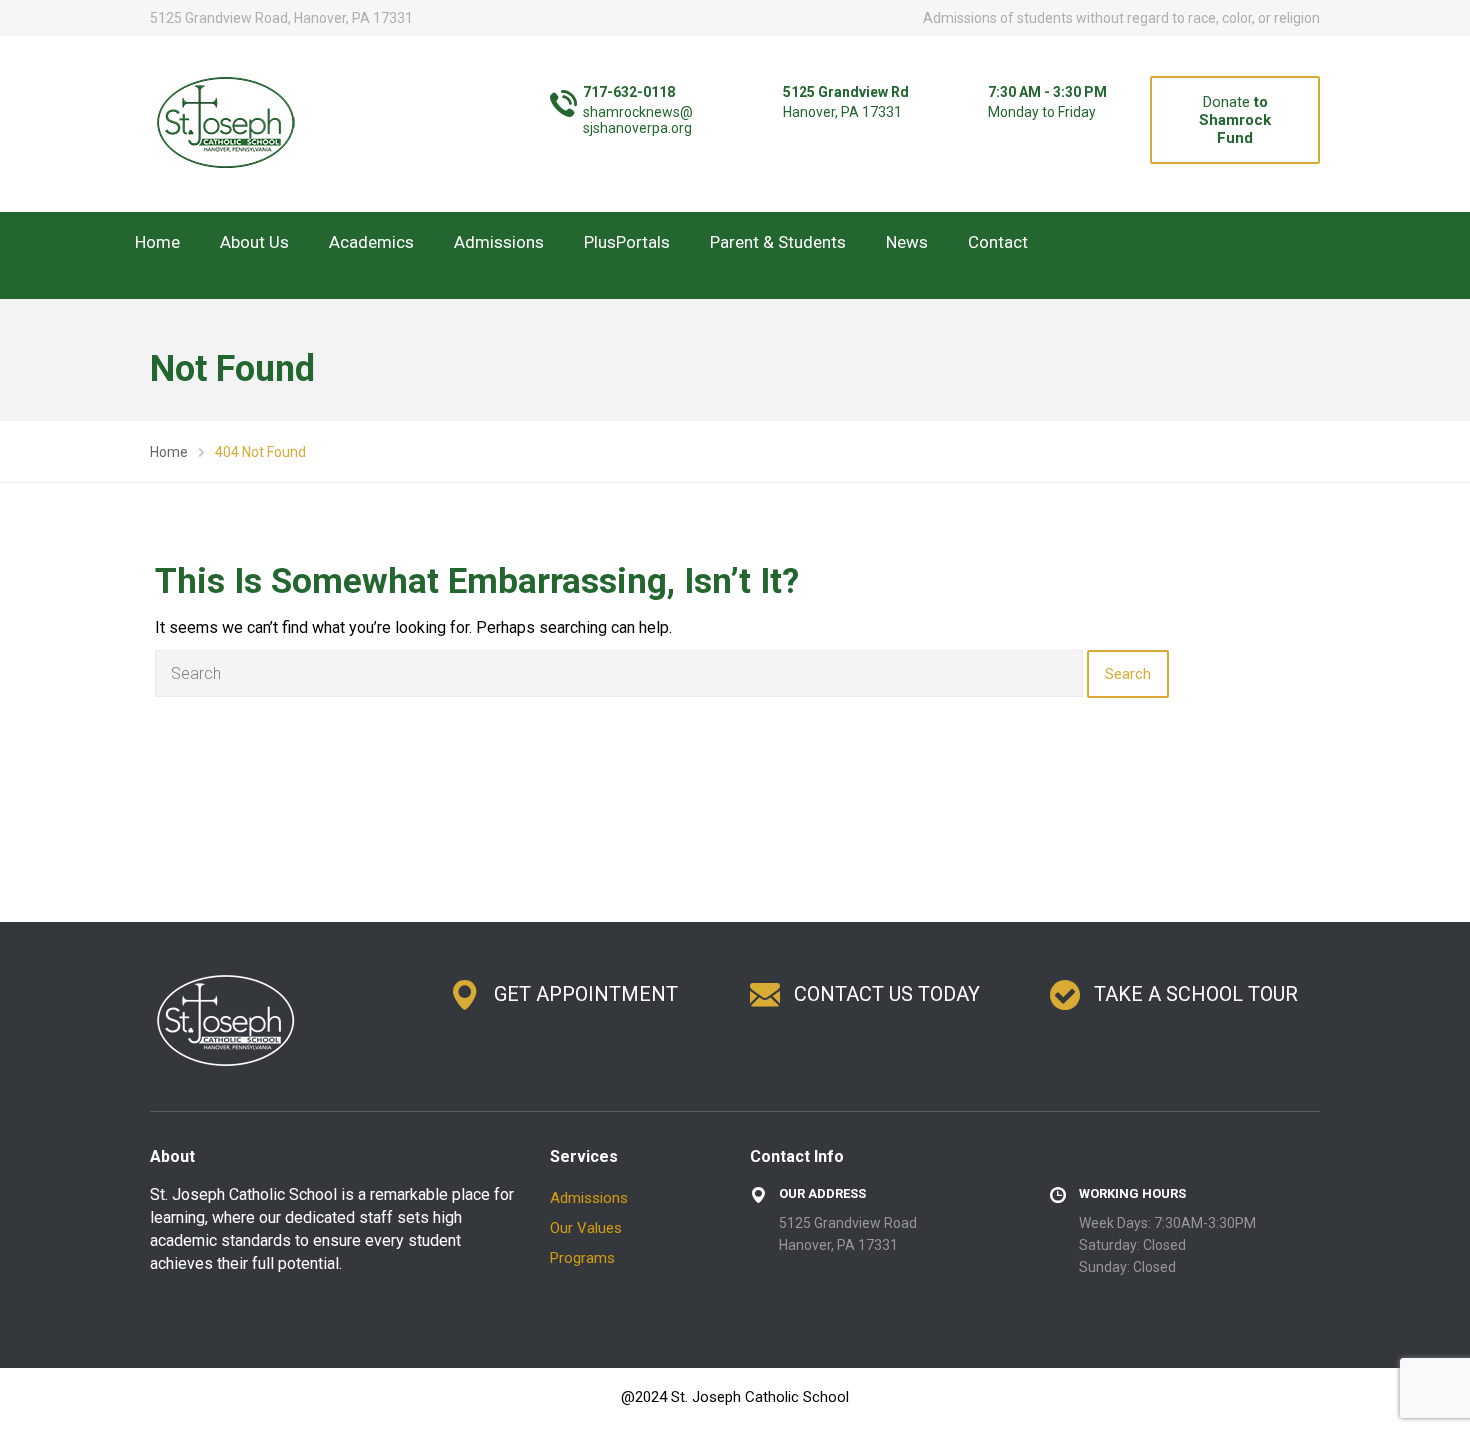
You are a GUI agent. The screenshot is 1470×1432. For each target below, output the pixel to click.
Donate (1235, 120)
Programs (582, 1258)
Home (157, 242)
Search (1128, 674)
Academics (371, 242)
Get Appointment (586, 994)
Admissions (499, 242)
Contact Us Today (887, 994)
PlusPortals (627, 242)
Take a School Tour (1196, 994)
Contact (998, 242)
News (907, 242)
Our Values (586, 1228)
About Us (254, 242)
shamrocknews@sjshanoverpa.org (638, 120)
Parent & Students (778, 242)
